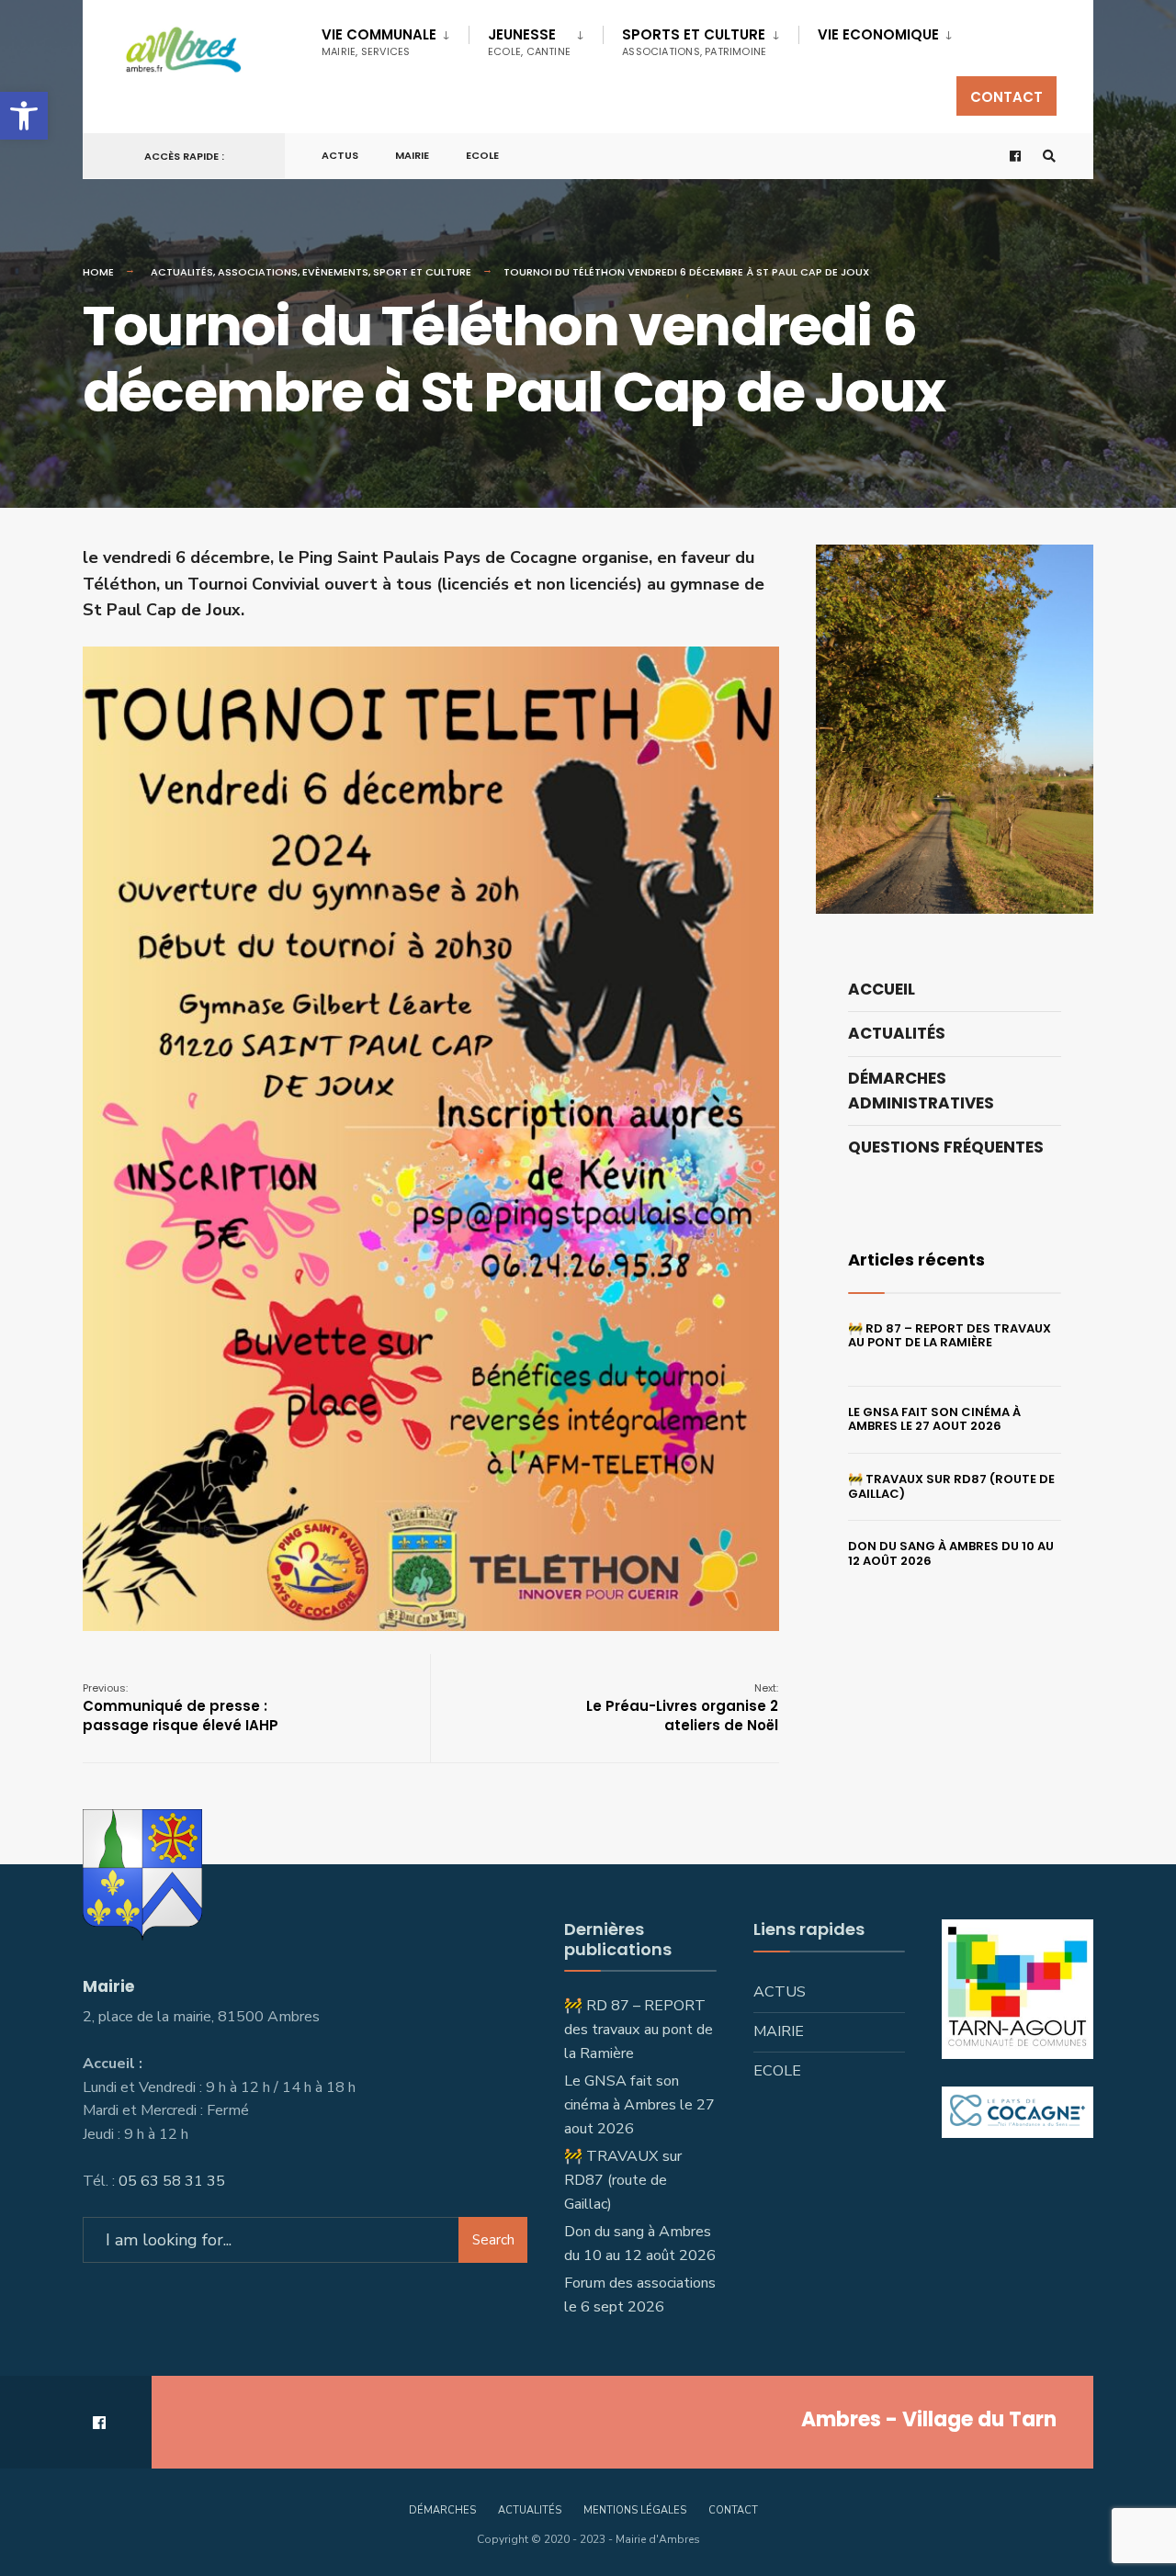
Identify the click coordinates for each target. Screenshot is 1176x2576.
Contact (1006, 97)
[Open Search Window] (1049, 157)
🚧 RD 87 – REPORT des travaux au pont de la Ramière (950, 1336)
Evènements (335, 272)
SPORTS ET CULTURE (694, 42)
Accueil (882, 989)
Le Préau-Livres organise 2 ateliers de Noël (682, 1708)
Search (493, 2240)
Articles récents (916, 1260)
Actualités (182, 272)
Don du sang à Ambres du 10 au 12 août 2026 (951, 1553)
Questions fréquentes (946, 1147)
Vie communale (379, 42)
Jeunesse (529, 42)
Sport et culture (422, 272)
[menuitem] (395, 39)
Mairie (412, 155)
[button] (24, 116)
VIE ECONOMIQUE (878, 34)
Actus (340, 155)
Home (98, 272)
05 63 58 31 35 (172, 2181)
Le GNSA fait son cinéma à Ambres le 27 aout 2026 (934, 1419)
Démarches (442, 2510)
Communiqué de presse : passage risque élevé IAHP (181, 1708)
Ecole (482, 155)
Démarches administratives (921, 1091)
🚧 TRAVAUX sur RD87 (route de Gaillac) (951, 1486)
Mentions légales (635, 2510)
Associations (258, 272)
